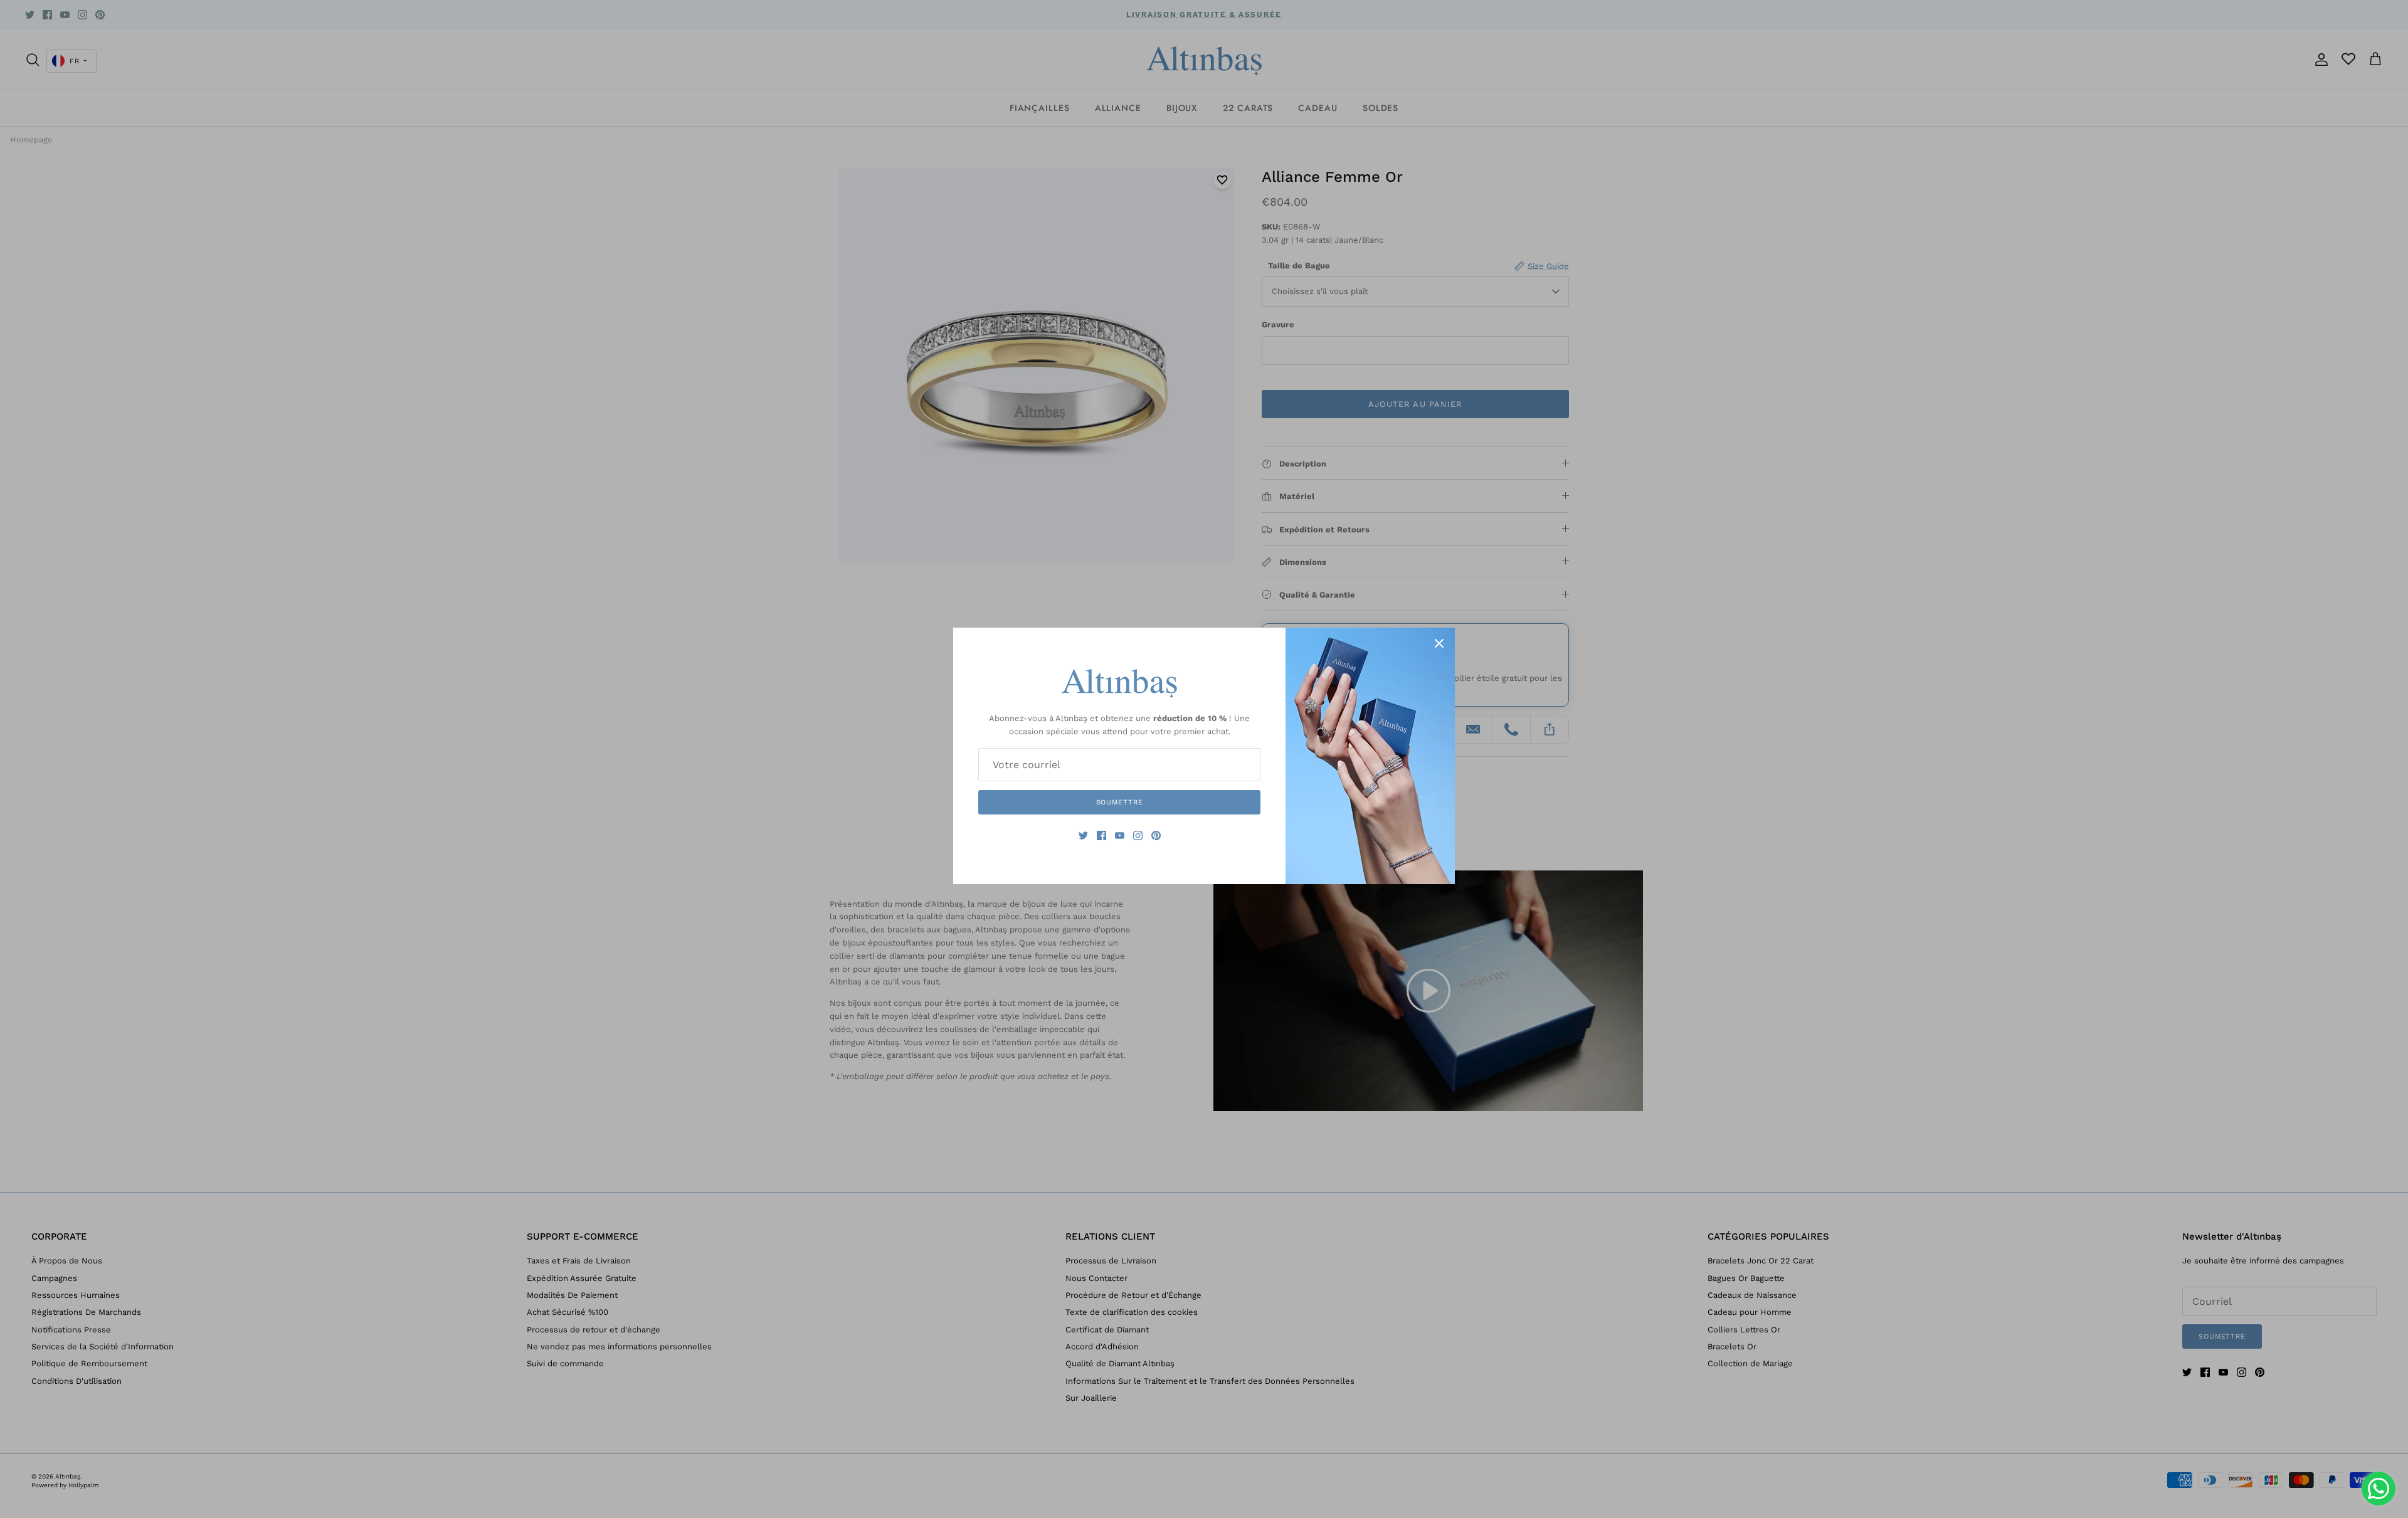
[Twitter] (1083, 835)
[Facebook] (1101, 835)
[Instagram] (1138, 835)
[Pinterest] (1156, 835)
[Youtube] (1120, 835)
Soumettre (1120, 802)
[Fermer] (1439, 643)
